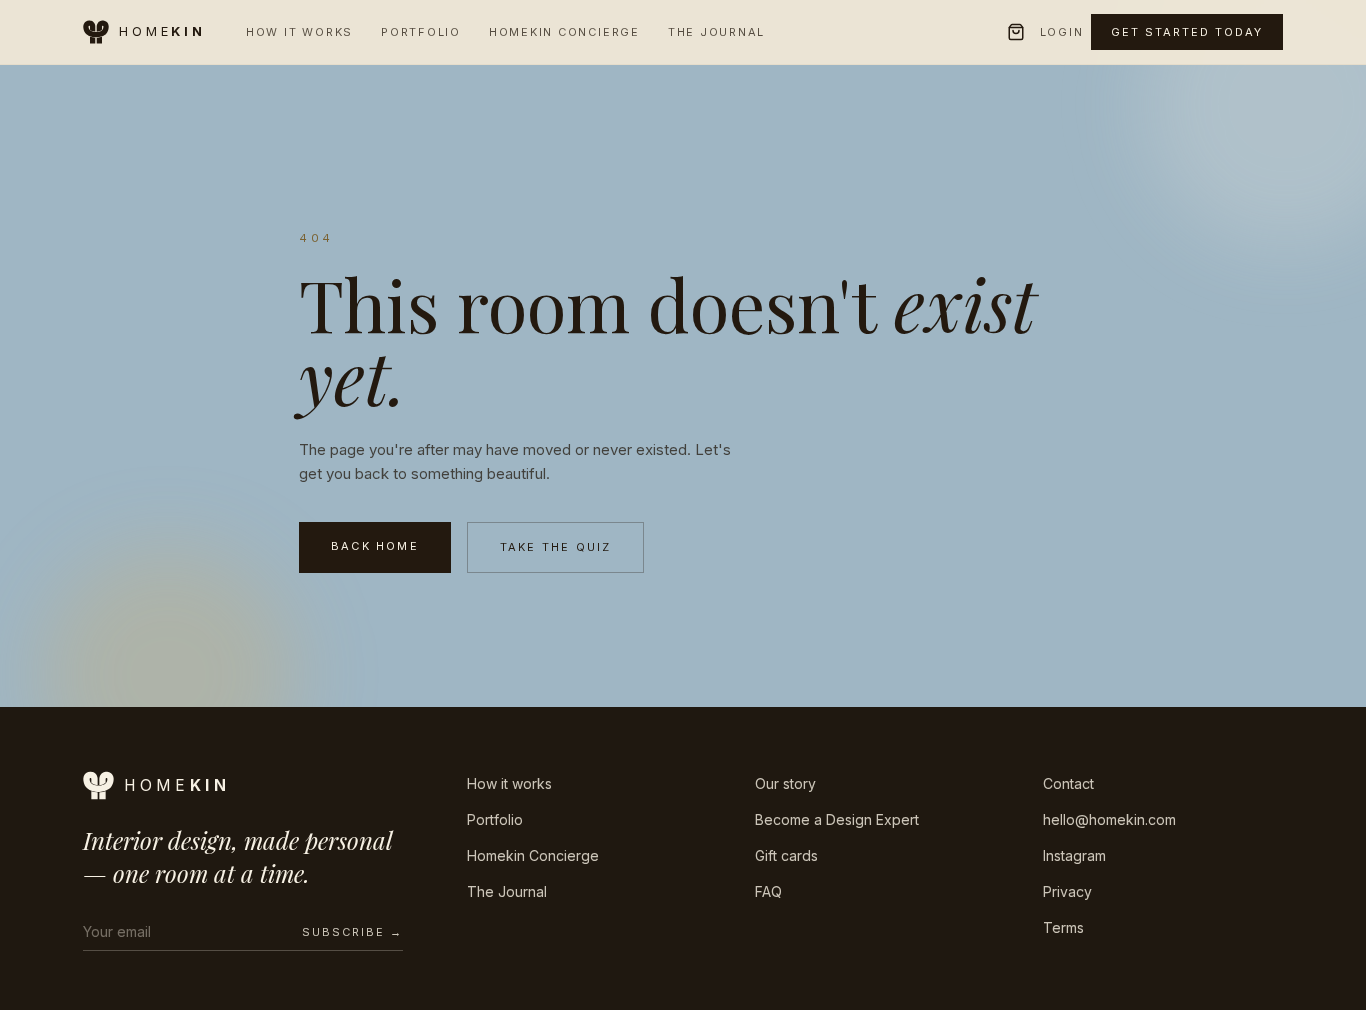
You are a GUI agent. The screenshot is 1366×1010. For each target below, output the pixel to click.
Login (1062, 32)
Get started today (1187, 32)
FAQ (768, 891)
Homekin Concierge (564, 32)
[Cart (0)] (1016, 32)
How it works (509, 783)
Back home (375, 546)
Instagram (1074, 855)
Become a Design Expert (837, 819)
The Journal (716, 32)
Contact (1068, 783)
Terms (1063, 927)
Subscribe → (352, 932)
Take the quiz (556, 547)
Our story (785, 783)
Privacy (1067, 891)
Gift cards (786, 855)
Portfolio (421, 32)
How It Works (299, 32)
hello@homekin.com (1109, 819)
